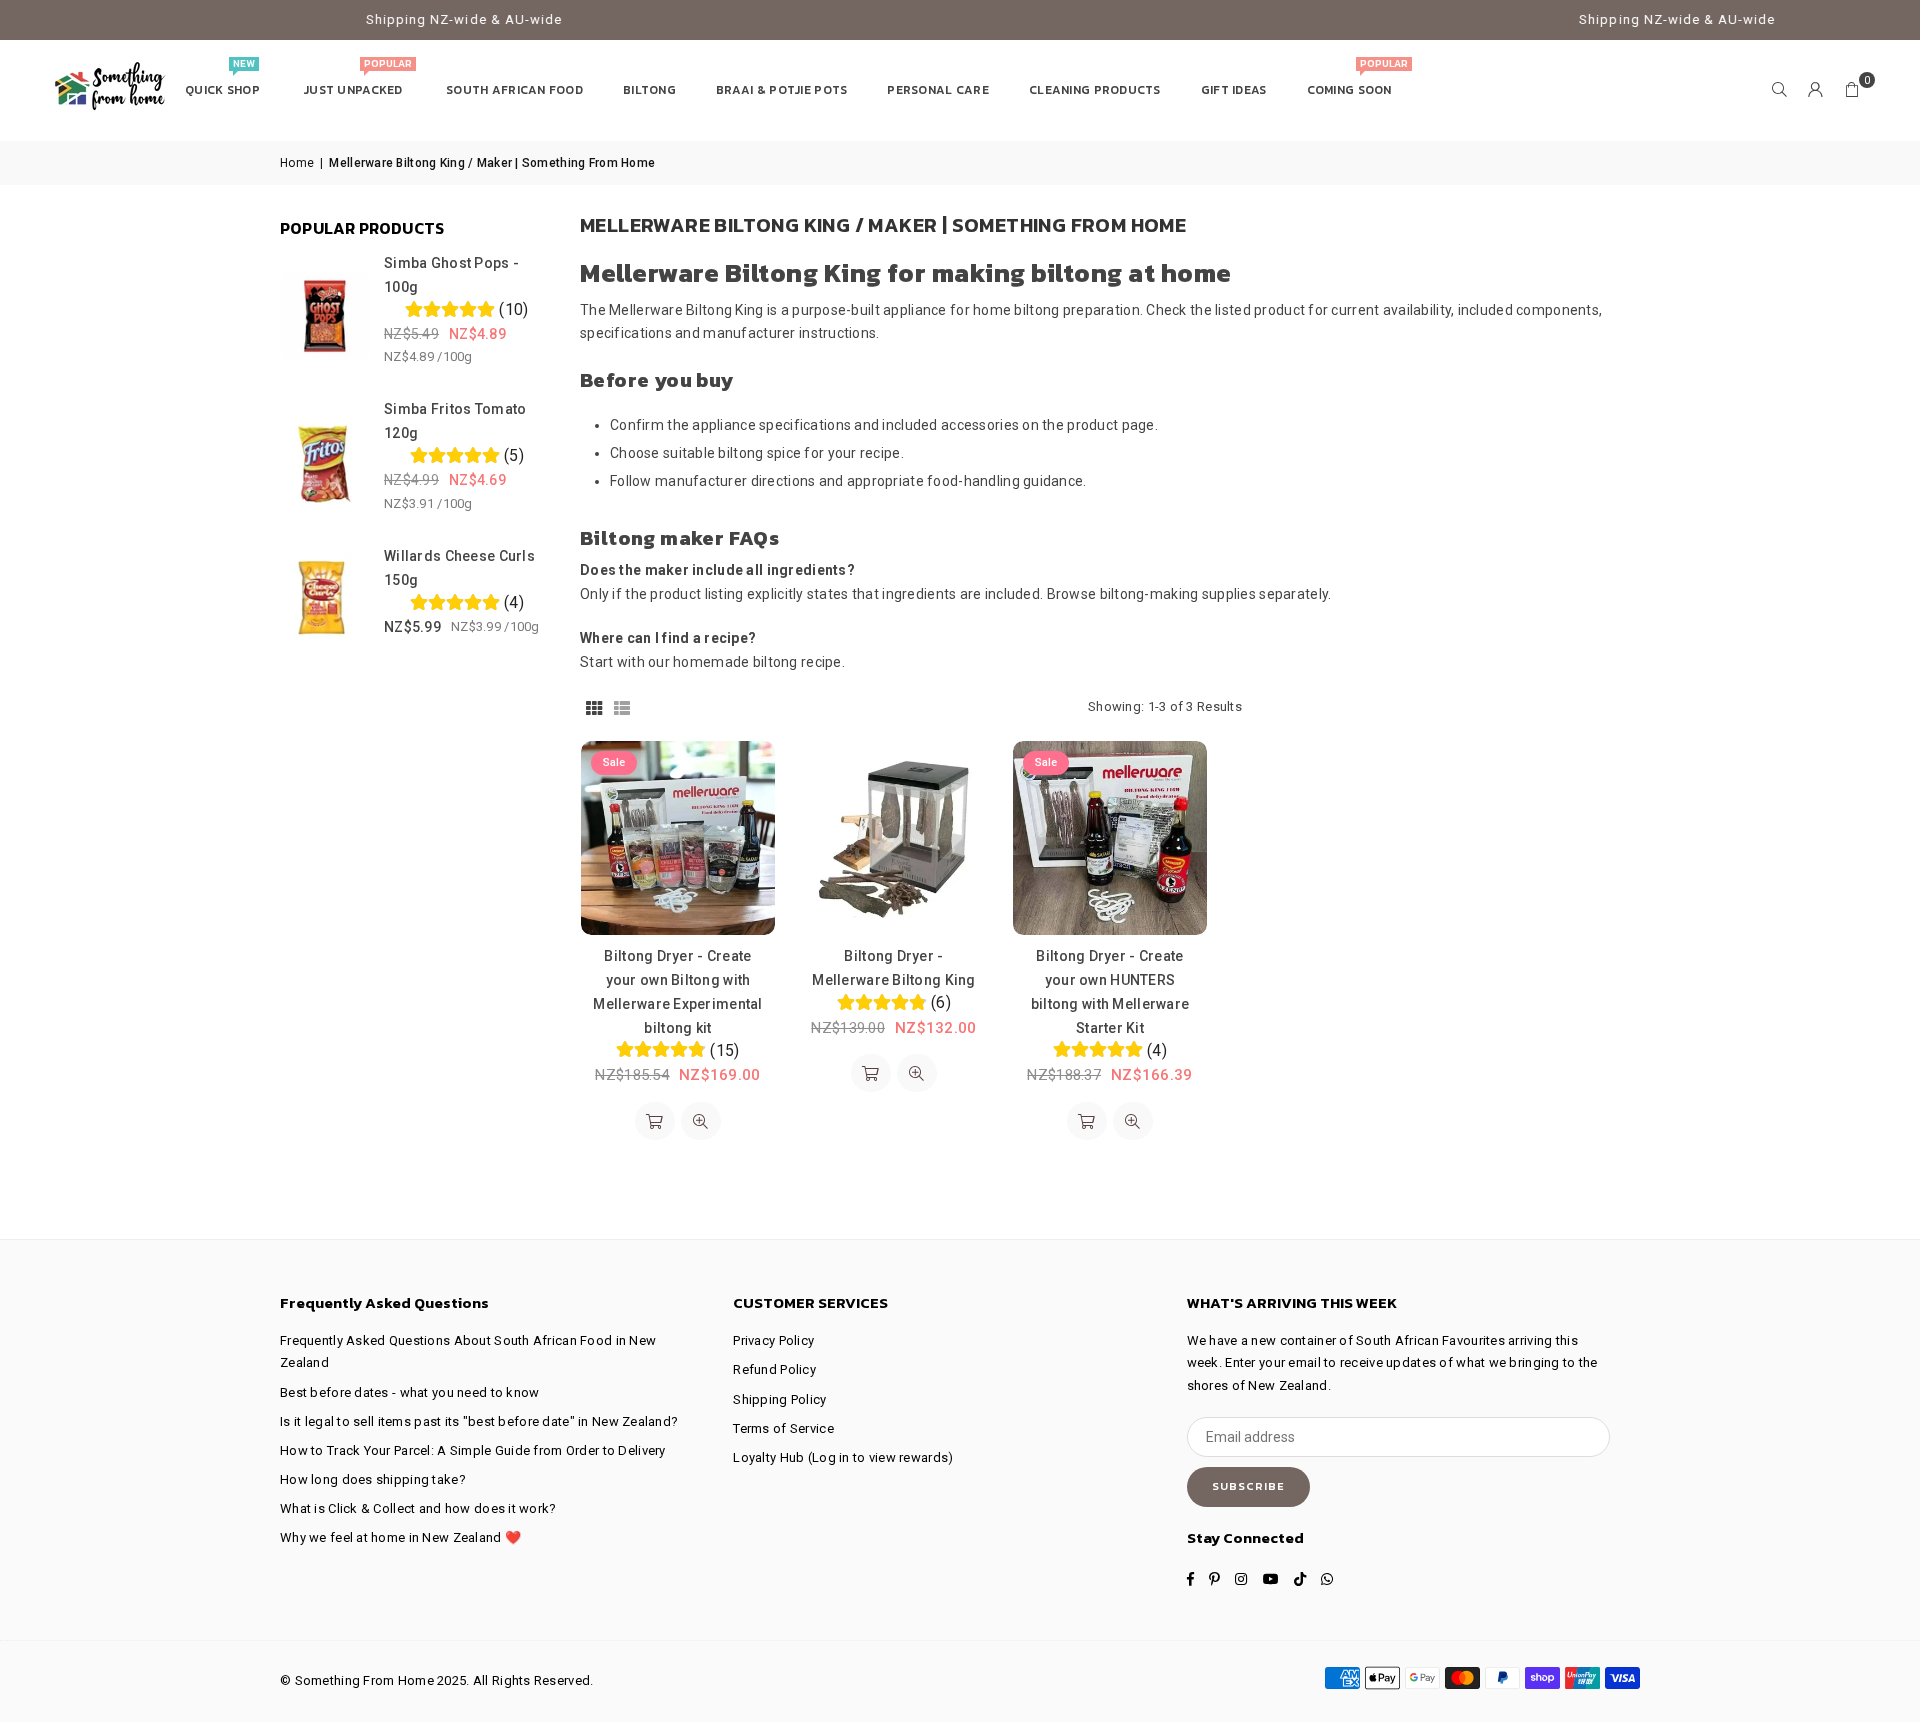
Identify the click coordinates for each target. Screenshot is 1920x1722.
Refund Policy (774, 1369)
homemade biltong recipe (757, 662)
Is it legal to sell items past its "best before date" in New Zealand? (479, 1421)
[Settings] (1816, 90)
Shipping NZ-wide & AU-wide (382, 19)
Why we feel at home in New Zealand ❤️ (400, 1537)
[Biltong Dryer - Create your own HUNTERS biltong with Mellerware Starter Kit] (1110, 838)
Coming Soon (1357, 81)
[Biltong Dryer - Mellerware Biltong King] (894, 838)
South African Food (514, 90)
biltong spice (759, 453)
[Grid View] (594, 707)
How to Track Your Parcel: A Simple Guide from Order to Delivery (473, 1450)
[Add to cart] (655, 1121)
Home (297, 163)
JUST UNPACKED (357, 81)
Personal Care (938, 90)
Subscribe (1248, 1486)
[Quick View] (701, 1121)
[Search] (1780, 90)
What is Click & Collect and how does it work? (418, 1508)
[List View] (622, 707)
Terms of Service (783, 1428)
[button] (1852, 90)
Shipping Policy (779, 1399)
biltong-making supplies (1178, 594)
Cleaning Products (1095, 90)
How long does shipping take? (373, 1479)
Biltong (649, 90)
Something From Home (364, 1680)
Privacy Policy (773, 1340)
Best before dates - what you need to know (409, 1392)
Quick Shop (224, 81)
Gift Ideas (1234, 90)
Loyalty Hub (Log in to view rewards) (843, 1457)
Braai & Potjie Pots (781, 90)
